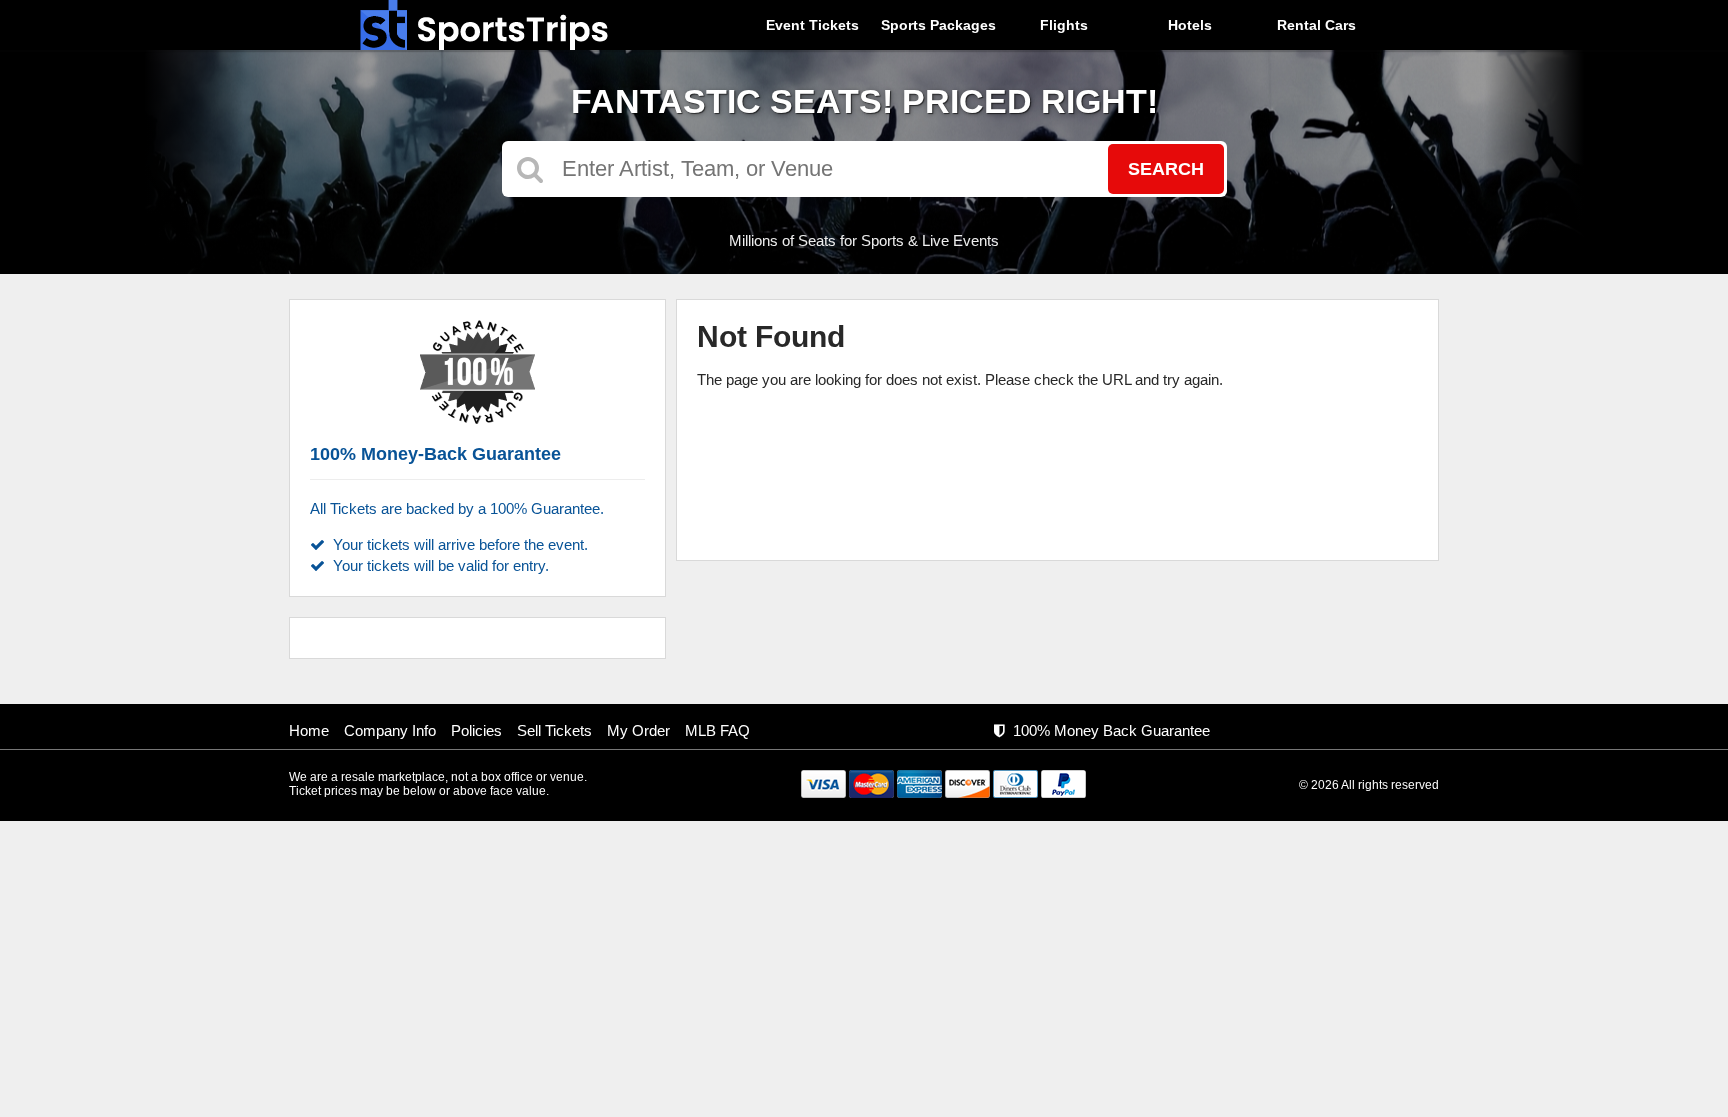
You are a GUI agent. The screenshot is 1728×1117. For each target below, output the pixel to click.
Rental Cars (1316, 25)
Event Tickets (812, 25)
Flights (1064, 25)
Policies (476, 730)
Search (1166, 169)
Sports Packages (938, 25)
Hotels (1190, 25)
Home (309, 730)
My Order (638, 730)
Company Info (390, 730)
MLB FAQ (717, 730)
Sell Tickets (554, 730)
